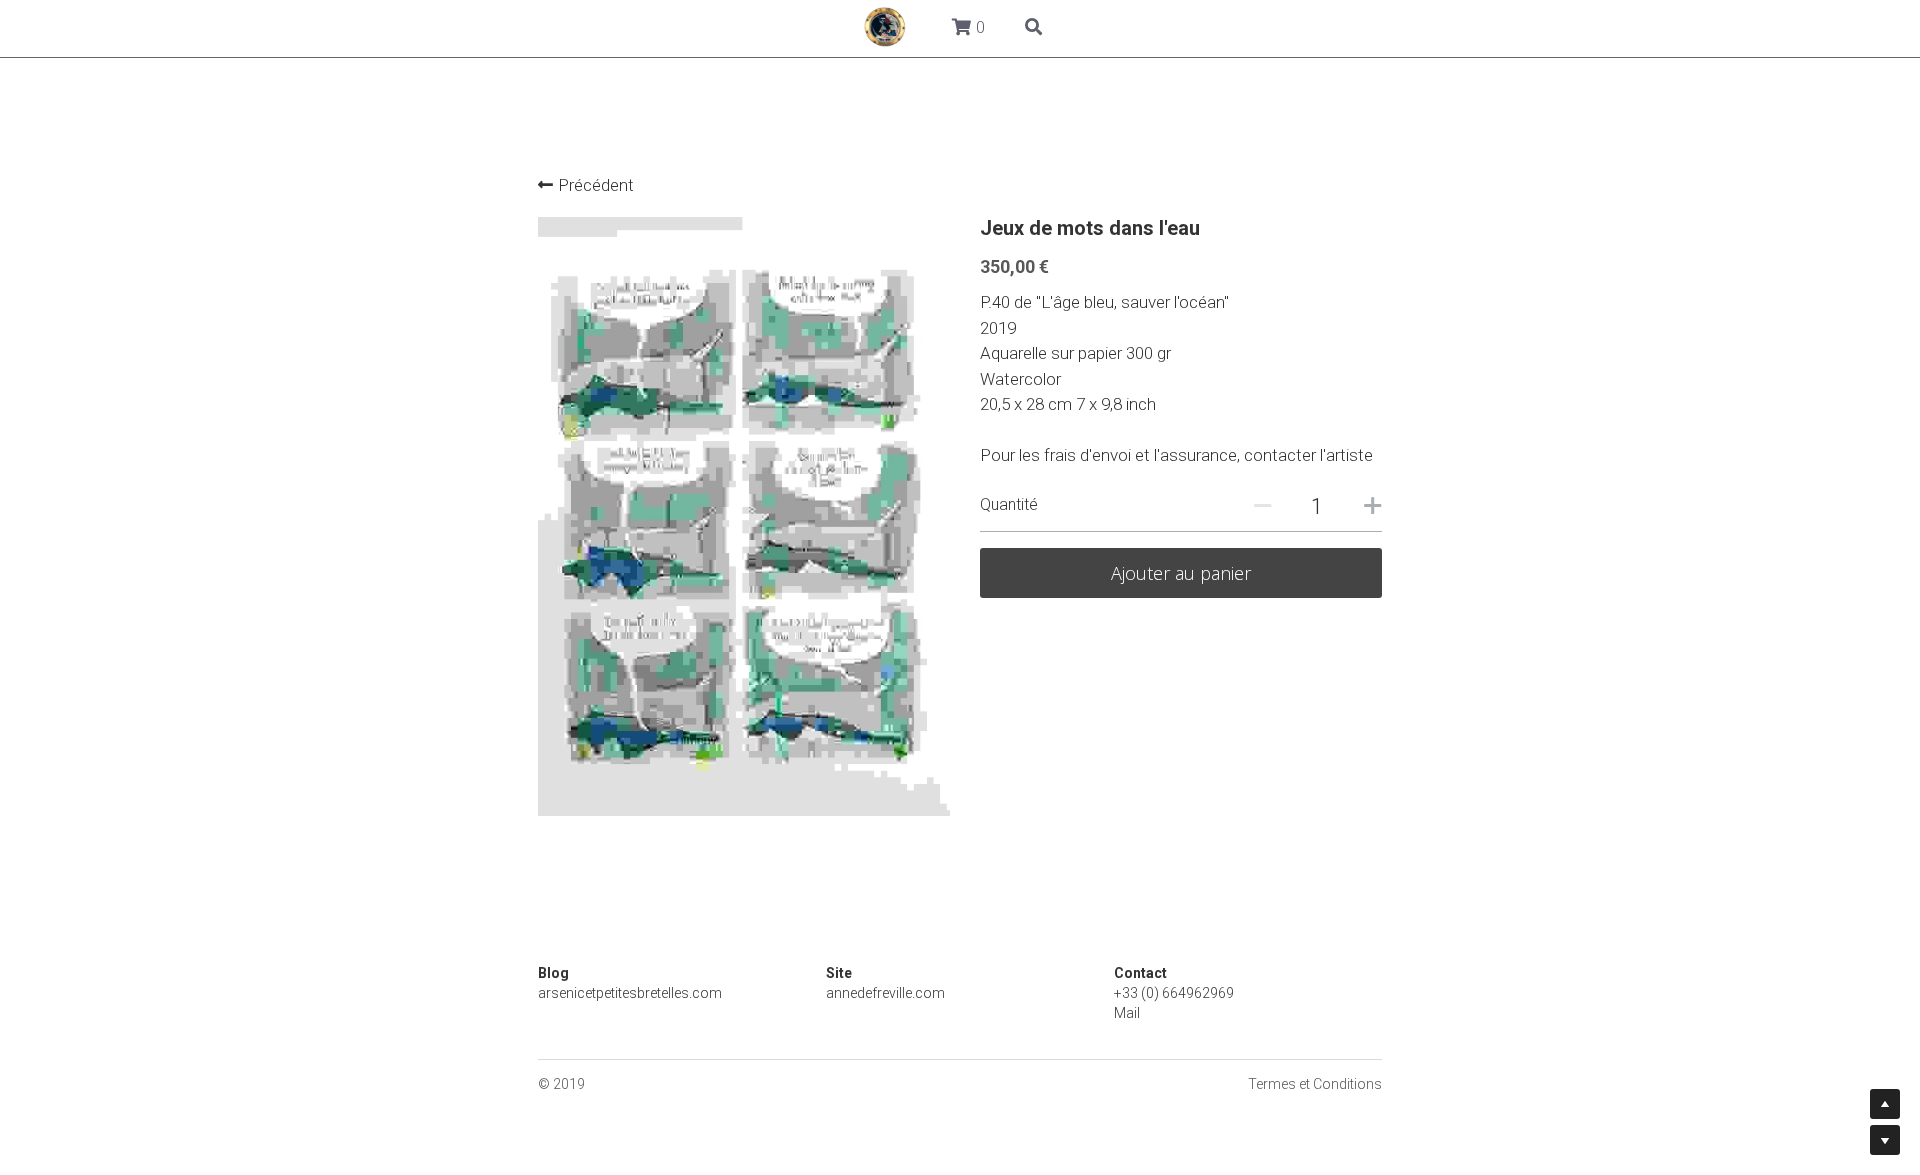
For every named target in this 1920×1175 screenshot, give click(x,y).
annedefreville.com (885, 990)
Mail (1127, 1010)
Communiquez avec (1413, 27)
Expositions (1026, 27)
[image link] (310, 25)
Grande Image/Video (637, 27)
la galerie (784, 27)
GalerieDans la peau (449, 27)
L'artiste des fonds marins (1204, 27)
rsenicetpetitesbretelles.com (634, 990)
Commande (899, 27)
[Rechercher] (1607, 28)
